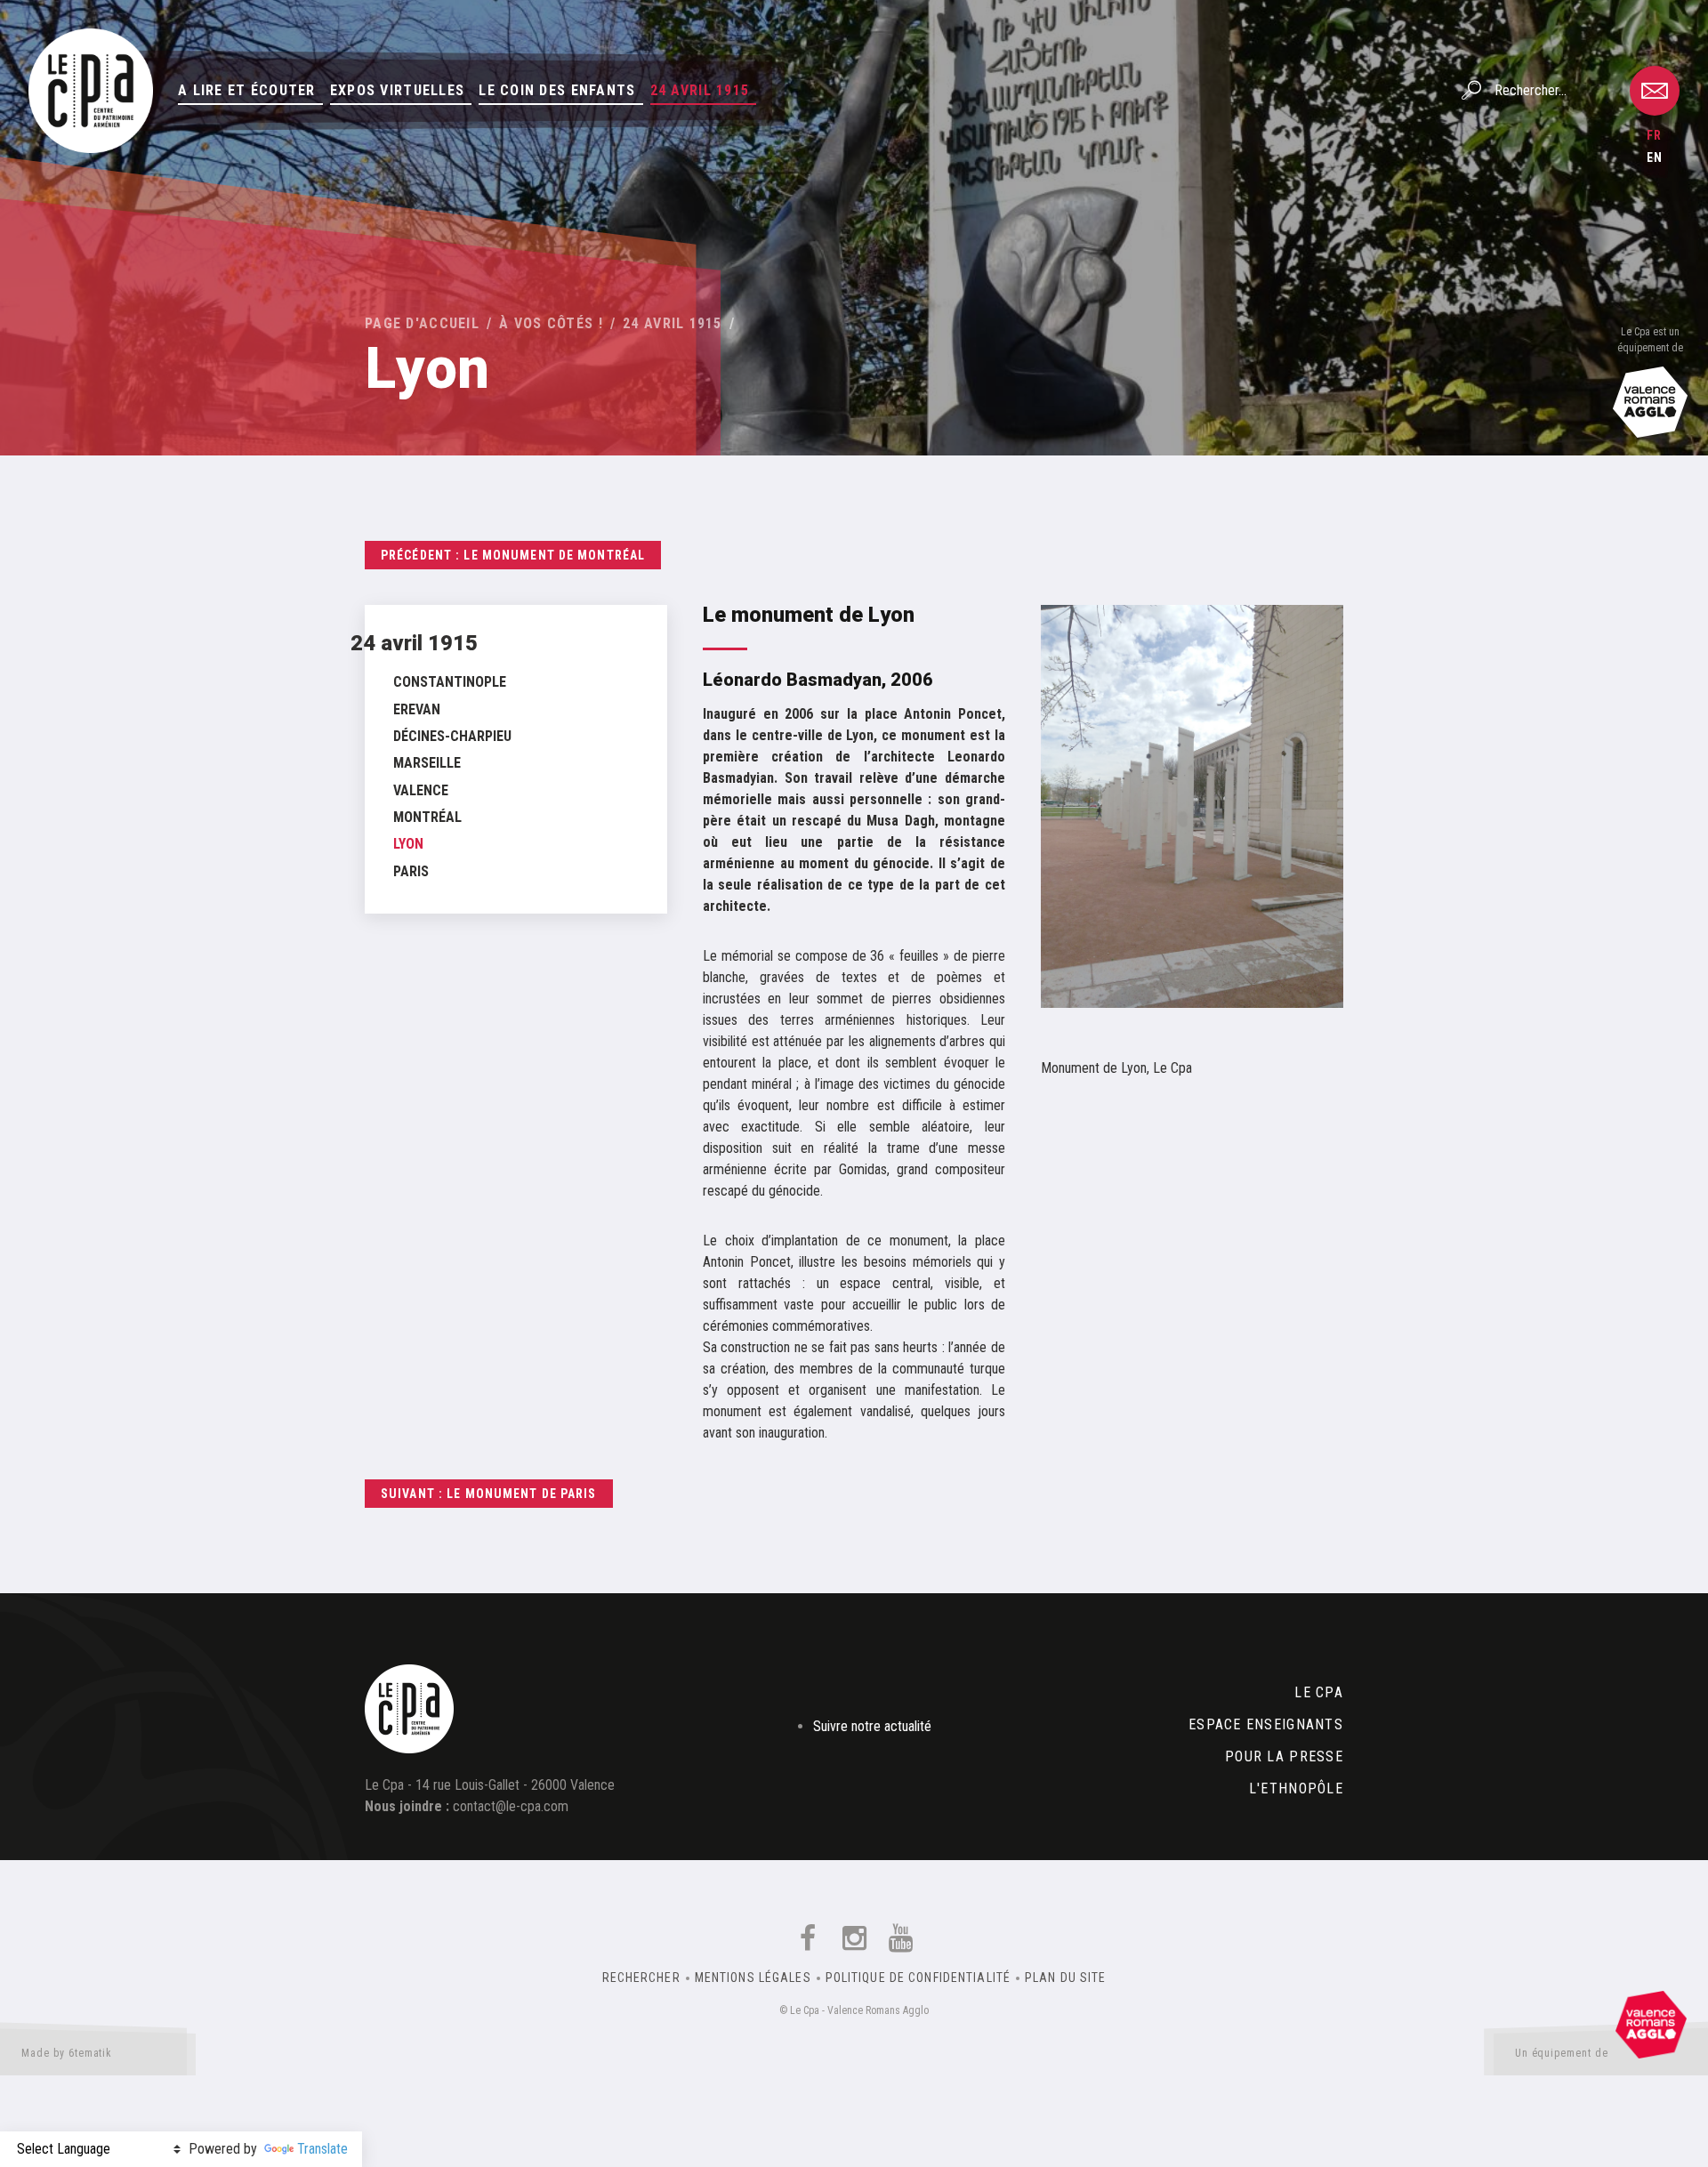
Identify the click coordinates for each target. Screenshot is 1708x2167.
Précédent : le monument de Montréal (513, 555)
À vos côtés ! (551, 323)
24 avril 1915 (700, 90)
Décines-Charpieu (452, 736)
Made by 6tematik (67, 2053)
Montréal (427, 817)
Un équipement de (1562, 2053)
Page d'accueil (422, 323)
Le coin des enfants (557, 90)
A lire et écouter (247, 90)
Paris (411, 871)
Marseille (427, 763)
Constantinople (450, 682)
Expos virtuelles (397, 90)
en (1655, 157)
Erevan (417, 709)
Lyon (408, 844)
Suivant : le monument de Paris (489, 1494)
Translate (322, 2149)
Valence (421, 790)
